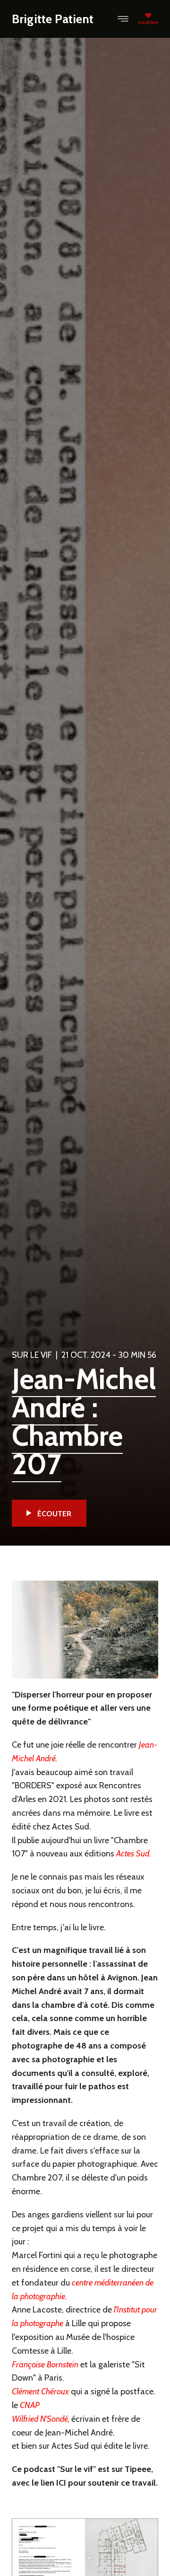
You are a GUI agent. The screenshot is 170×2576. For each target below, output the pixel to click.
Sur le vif (32, 1355)
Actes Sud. (133, 1854)
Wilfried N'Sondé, (41, 2419)
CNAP (30, 2405)
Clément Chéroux (40, 2391)
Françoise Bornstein (45, 2365)
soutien (148, 22)
